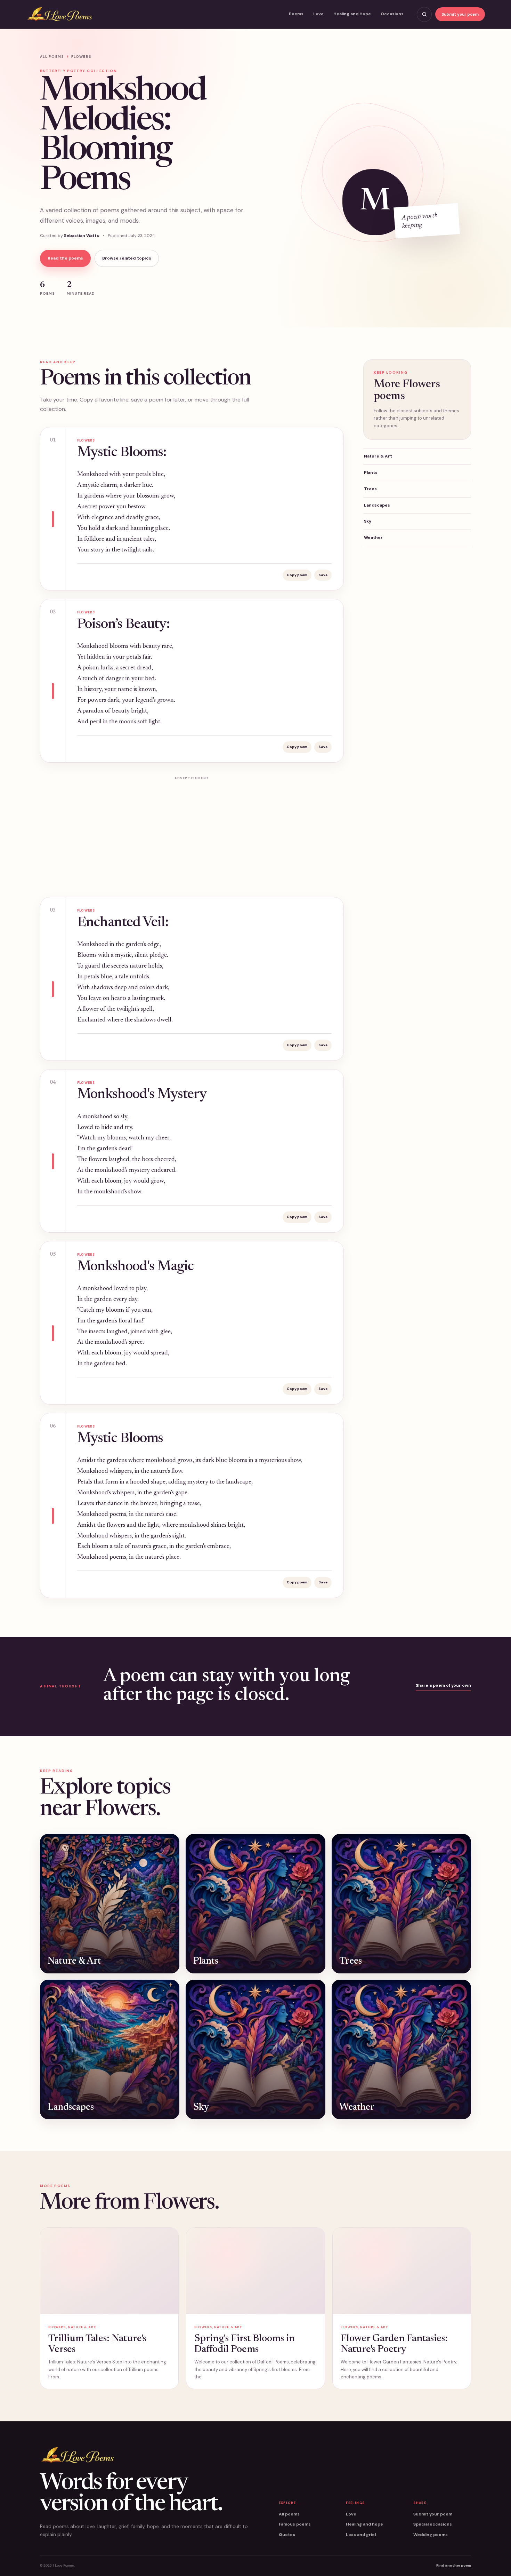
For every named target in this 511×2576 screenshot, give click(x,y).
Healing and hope (364, 2524)
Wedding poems (431, 2535)
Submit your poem (460, 14)
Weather (373, 538)
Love (318, 14)
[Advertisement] (192, 832)
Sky (368, 521)
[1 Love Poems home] (59, 14)
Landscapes (377, 505)
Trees (370, 489)
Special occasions (433, 2524)
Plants (371, 472)
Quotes (287, 2535)
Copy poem (297, 575)
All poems (52, 57)
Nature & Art (378, 456)
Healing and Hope (352, 14)
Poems (296, 14)
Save (323, 575)
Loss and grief (361, 2535)
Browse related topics (127, 258)
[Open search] (424, 14)
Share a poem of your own (443, 1685)
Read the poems (65, 258)
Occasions (392, 14)
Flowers (81, 57)
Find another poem (454, 2565)
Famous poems (295, 2524)
